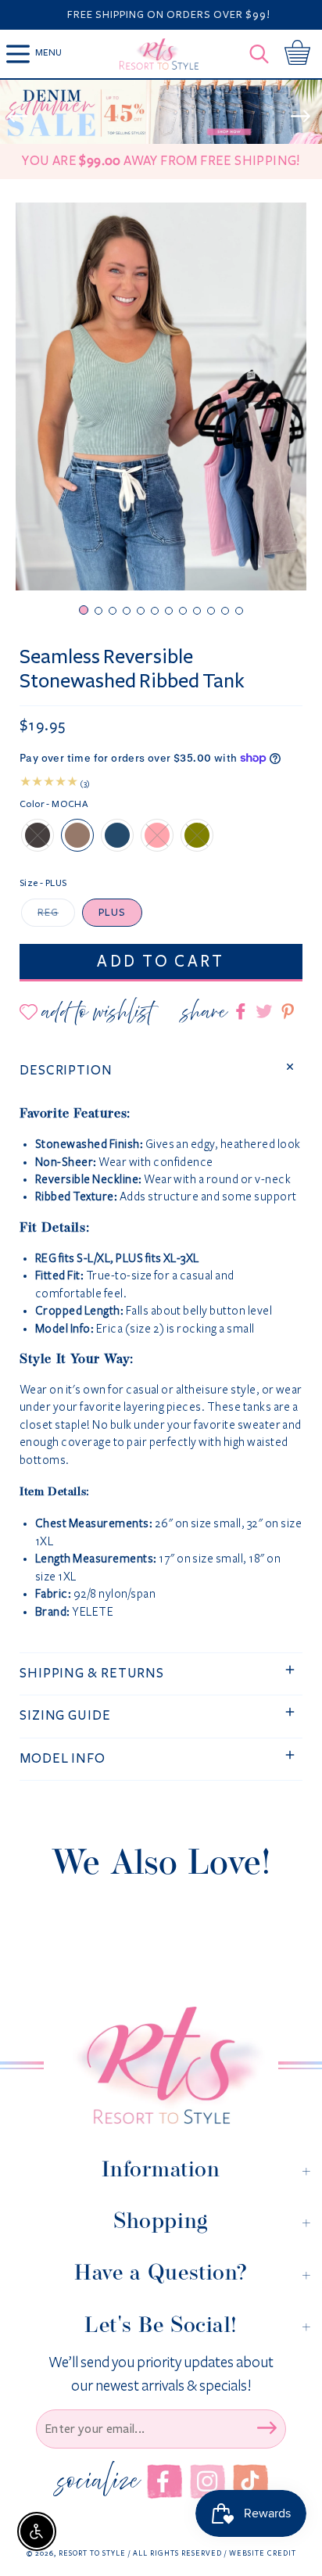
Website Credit (263, 2553)
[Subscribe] (267, 2427)
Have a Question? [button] (161, 2273)
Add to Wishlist (97, 1012)
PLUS (112, 913)
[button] (263, 54)
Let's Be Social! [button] (161, 2325)
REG (48, 913)
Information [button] (161, 2169)
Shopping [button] (161, 2221)
